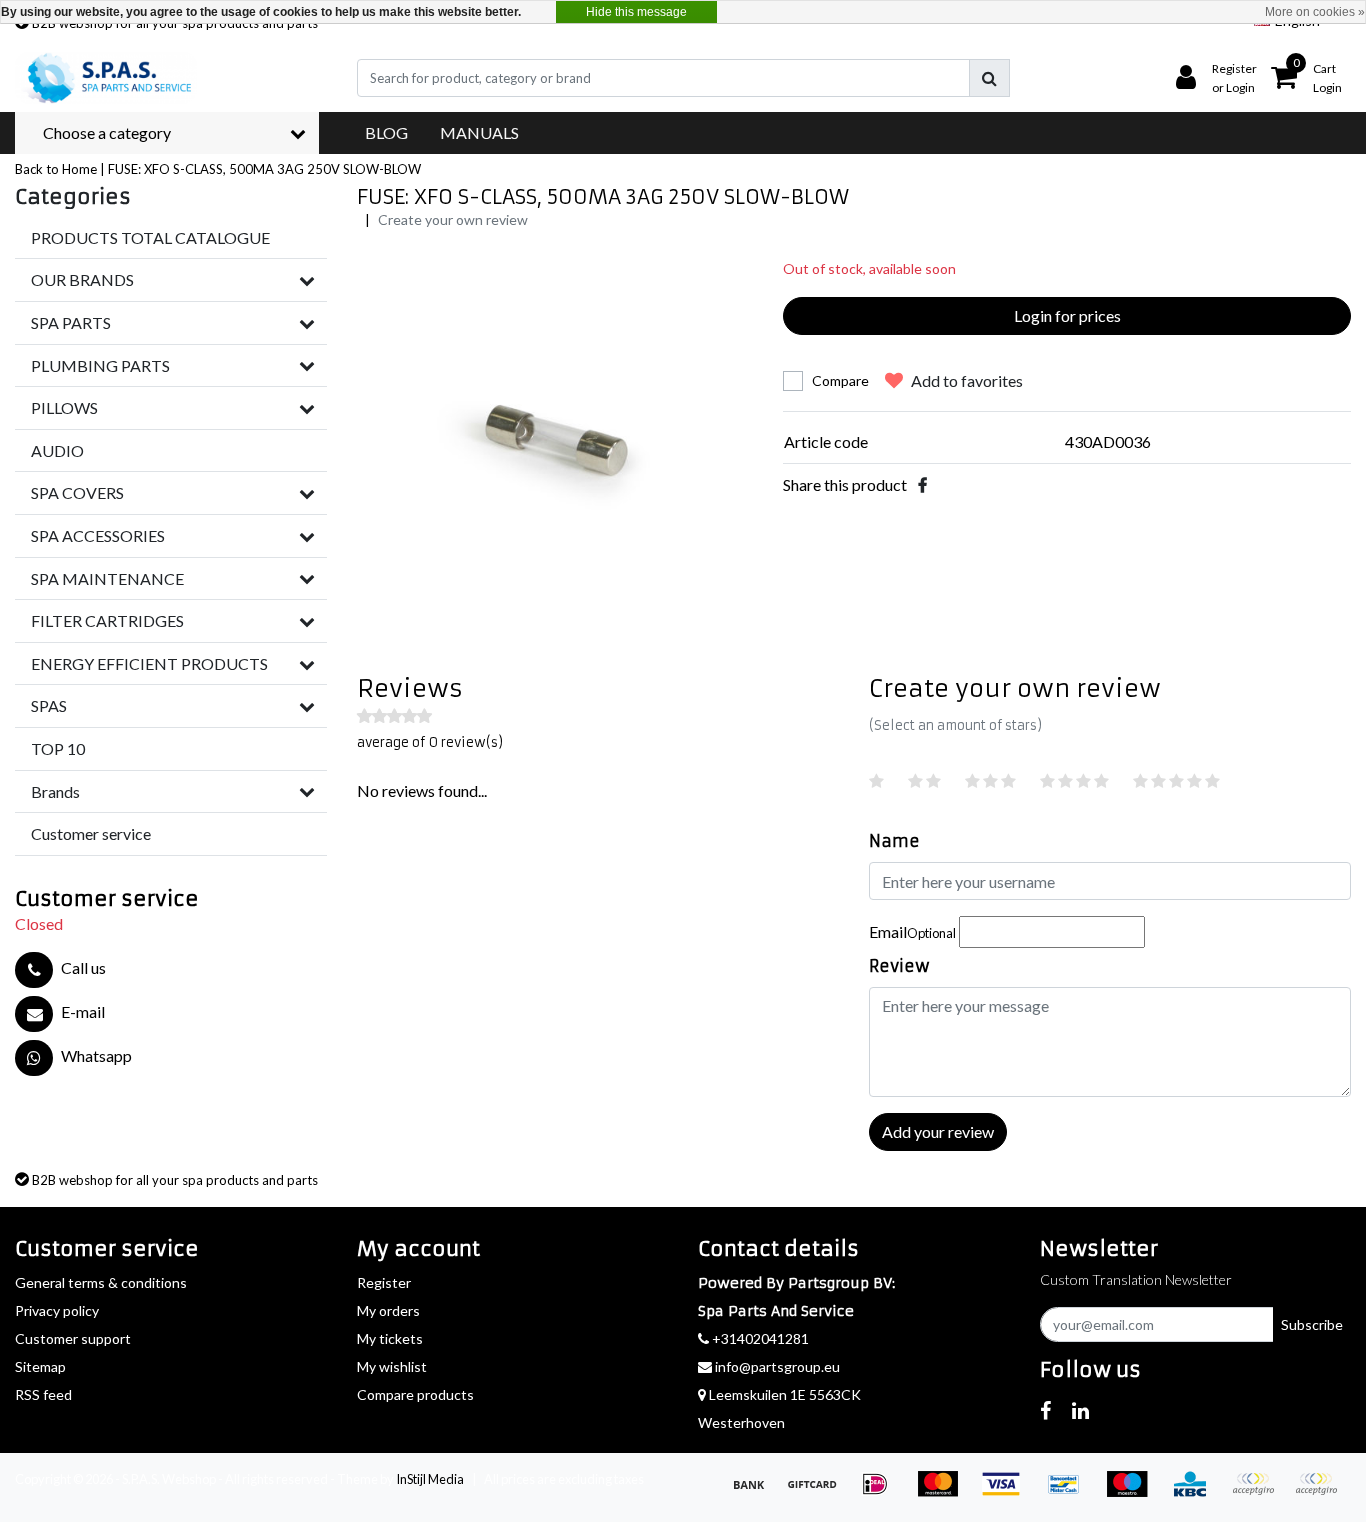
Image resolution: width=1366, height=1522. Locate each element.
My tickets (390, 1338)
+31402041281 (759, 1338)
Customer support (73, 1338)
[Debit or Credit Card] (1321, 1492)
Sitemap (40, 1366)
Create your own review (453, 219)
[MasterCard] (944, 1492)
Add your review (938, 1131)
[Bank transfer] (755, 1492)
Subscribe (1312, 1324)
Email (912, 931)
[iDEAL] (881, 1492)
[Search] (989, 78)
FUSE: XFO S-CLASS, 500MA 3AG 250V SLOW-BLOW (264, 169)
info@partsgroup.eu (777, 1366)
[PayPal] (1259, 1492)
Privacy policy (57, 1310)
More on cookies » (1315, 12)
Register (384, 1282)
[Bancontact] (1070, 1492)
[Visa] (1007, 1492)
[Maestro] (1133, 1492)
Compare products (415, 1394)
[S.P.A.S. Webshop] (106, 78)
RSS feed (43, 1394)
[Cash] (818, 1492)
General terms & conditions (101, 1282)
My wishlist (392, 1366)
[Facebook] (922, 484)
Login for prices (1067, 315)
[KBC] (1196, 1492)
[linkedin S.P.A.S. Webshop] (1080, 1410)
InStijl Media (430, 1479)
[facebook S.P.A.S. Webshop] (1045, 1410)
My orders (388, 1310)
